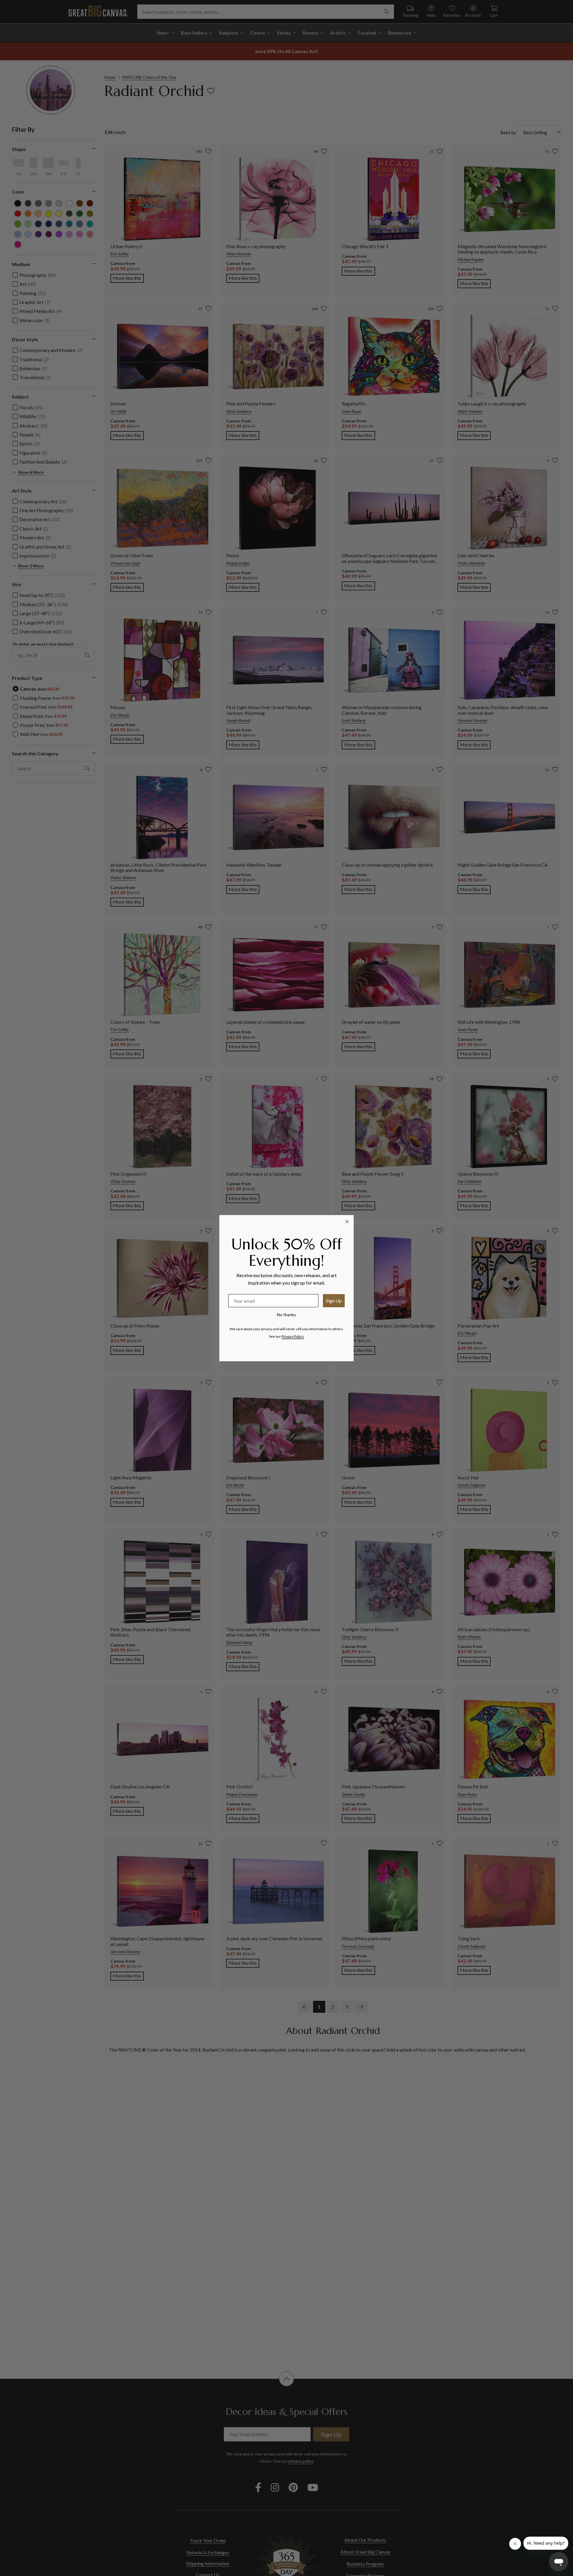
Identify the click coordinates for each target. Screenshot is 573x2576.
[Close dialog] (347, 1222)
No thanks (286, 1315)
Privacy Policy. (293, 1336)
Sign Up (334, 1301)
